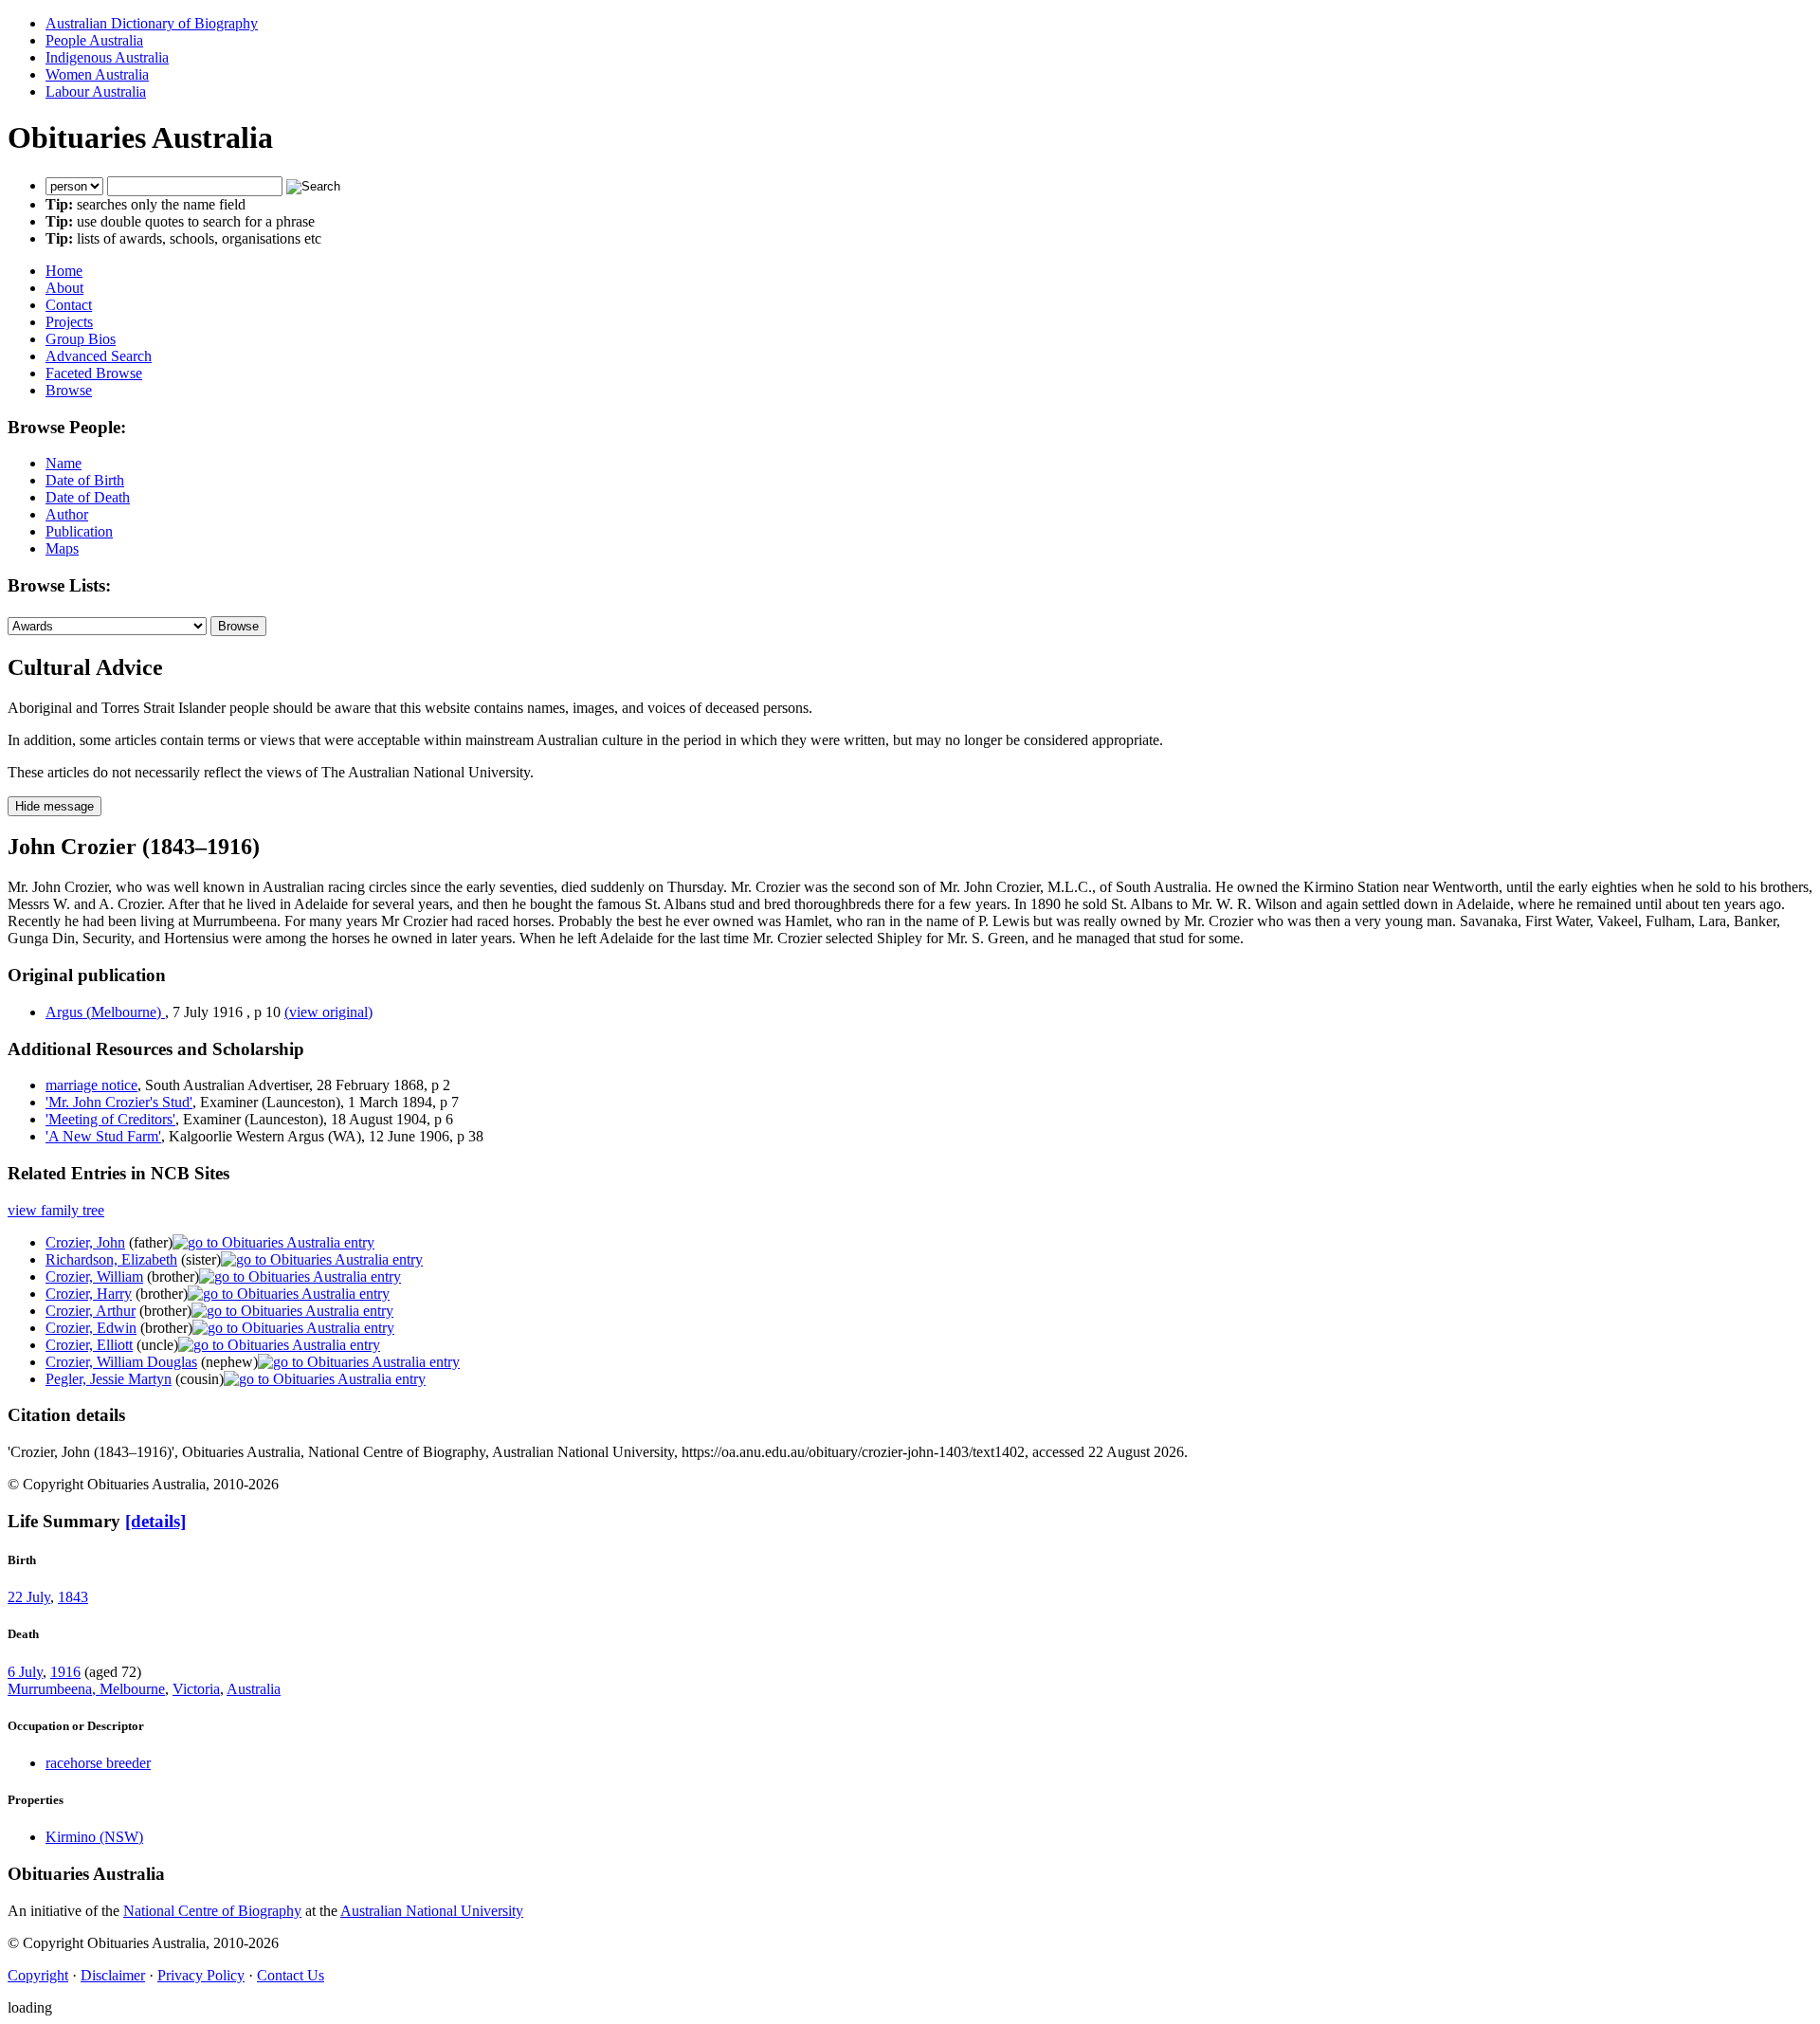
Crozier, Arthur (91, 1311)
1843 (73, 1597)
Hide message (55, 806)
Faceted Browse (94, 373)
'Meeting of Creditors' (110, 1119)
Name (64, 463)
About (64, 288)
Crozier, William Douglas (121, 1362)
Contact (69, 305)
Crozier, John (85, 1242)
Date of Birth (85, 480)
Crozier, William (94, 1276)
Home (64, 271)
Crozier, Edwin (91, 1328)
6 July (25, 1672)
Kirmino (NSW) (94, 1837)
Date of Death (88, 497)
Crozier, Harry (89, 1294)
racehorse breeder (98, 1763)
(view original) (328, 1012)
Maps (62, 548)
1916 (65, 1672)
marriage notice (91, 1085)
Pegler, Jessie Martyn (109, 1379)
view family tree (56, 1210)
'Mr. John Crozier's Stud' (119, 1102)
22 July (29, 1597)
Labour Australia (96, 91)
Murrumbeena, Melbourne (86, 1689)
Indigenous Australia (107, 57)
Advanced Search (99, 356)
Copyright (38, 1975)
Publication (79, 531)
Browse (69, 390)
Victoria (196, 1689)
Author (67, 514)
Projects (69, 322)
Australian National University (432, 1911)
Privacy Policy (201, 1975)
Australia (254, 1689)
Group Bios (81, 339)
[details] (155, 1521)
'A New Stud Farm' (103, 1136)
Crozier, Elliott (89, 1345)
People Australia (94, 40)
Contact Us (291, 1975)
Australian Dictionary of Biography (152, 23)
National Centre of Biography (212, 1911)
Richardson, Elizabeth (111, 1259)
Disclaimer (113, 1975)
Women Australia (97, 74)
